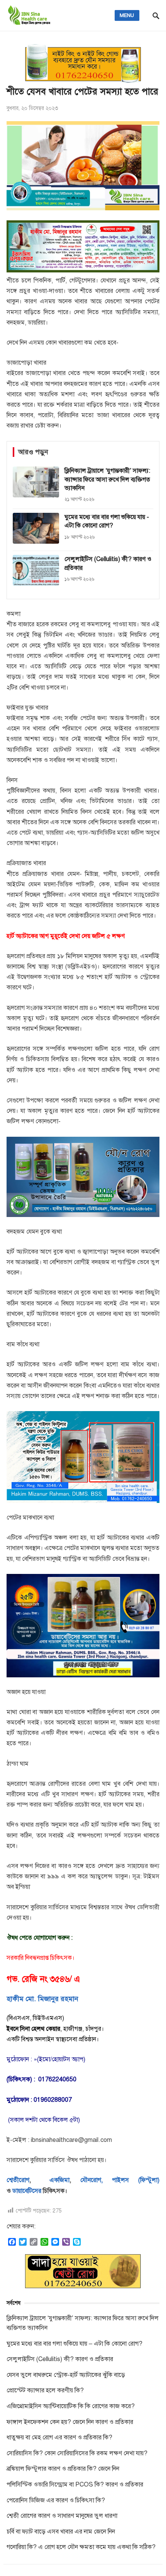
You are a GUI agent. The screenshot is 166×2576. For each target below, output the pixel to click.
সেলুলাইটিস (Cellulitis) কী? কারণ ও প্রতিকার (60, 2359)
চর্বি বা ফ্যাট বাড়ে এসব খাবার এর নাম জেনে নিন (61, 2532)
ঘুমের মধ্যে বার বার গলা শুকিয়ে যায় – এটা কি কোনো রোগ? (75, 2344)
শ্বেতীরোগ (18, 2180)
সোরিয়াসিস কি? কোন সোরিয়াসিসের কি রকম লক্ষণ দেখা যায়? (77, 2453)
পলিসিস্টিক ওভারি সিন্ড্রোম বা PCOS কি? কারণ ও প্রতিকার (75, 2485)
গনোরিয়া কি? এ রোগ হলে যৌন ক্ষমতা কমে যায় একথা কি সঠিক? (81, 2547)
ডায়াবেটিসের (27, 2191)
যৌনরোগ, (91, 2180)
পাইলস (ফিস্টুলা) (136, 2180)
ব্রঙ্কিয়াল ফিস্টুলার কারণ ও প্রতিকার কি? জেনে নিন (63, 2469)
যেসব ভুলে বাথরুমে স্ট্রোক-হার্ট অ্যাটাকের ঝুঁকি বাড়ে (66, 2375)
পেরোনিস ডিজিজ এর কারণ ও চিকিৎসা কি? (56, 2500)
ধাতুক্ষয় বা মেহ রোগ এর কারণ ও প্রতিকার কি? (59, 2437)
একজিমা (55, 2180)
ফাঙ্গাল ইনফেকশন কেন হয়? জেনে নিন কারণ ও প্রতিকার (70, 2422)
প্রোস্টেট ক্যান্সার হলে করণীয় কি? (45, 2390)
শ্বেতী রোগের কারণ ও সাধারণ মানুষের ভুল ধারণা (62, 2516)
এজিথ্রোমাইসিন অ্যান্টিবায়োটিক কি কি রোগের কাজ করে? (71, 2406)
